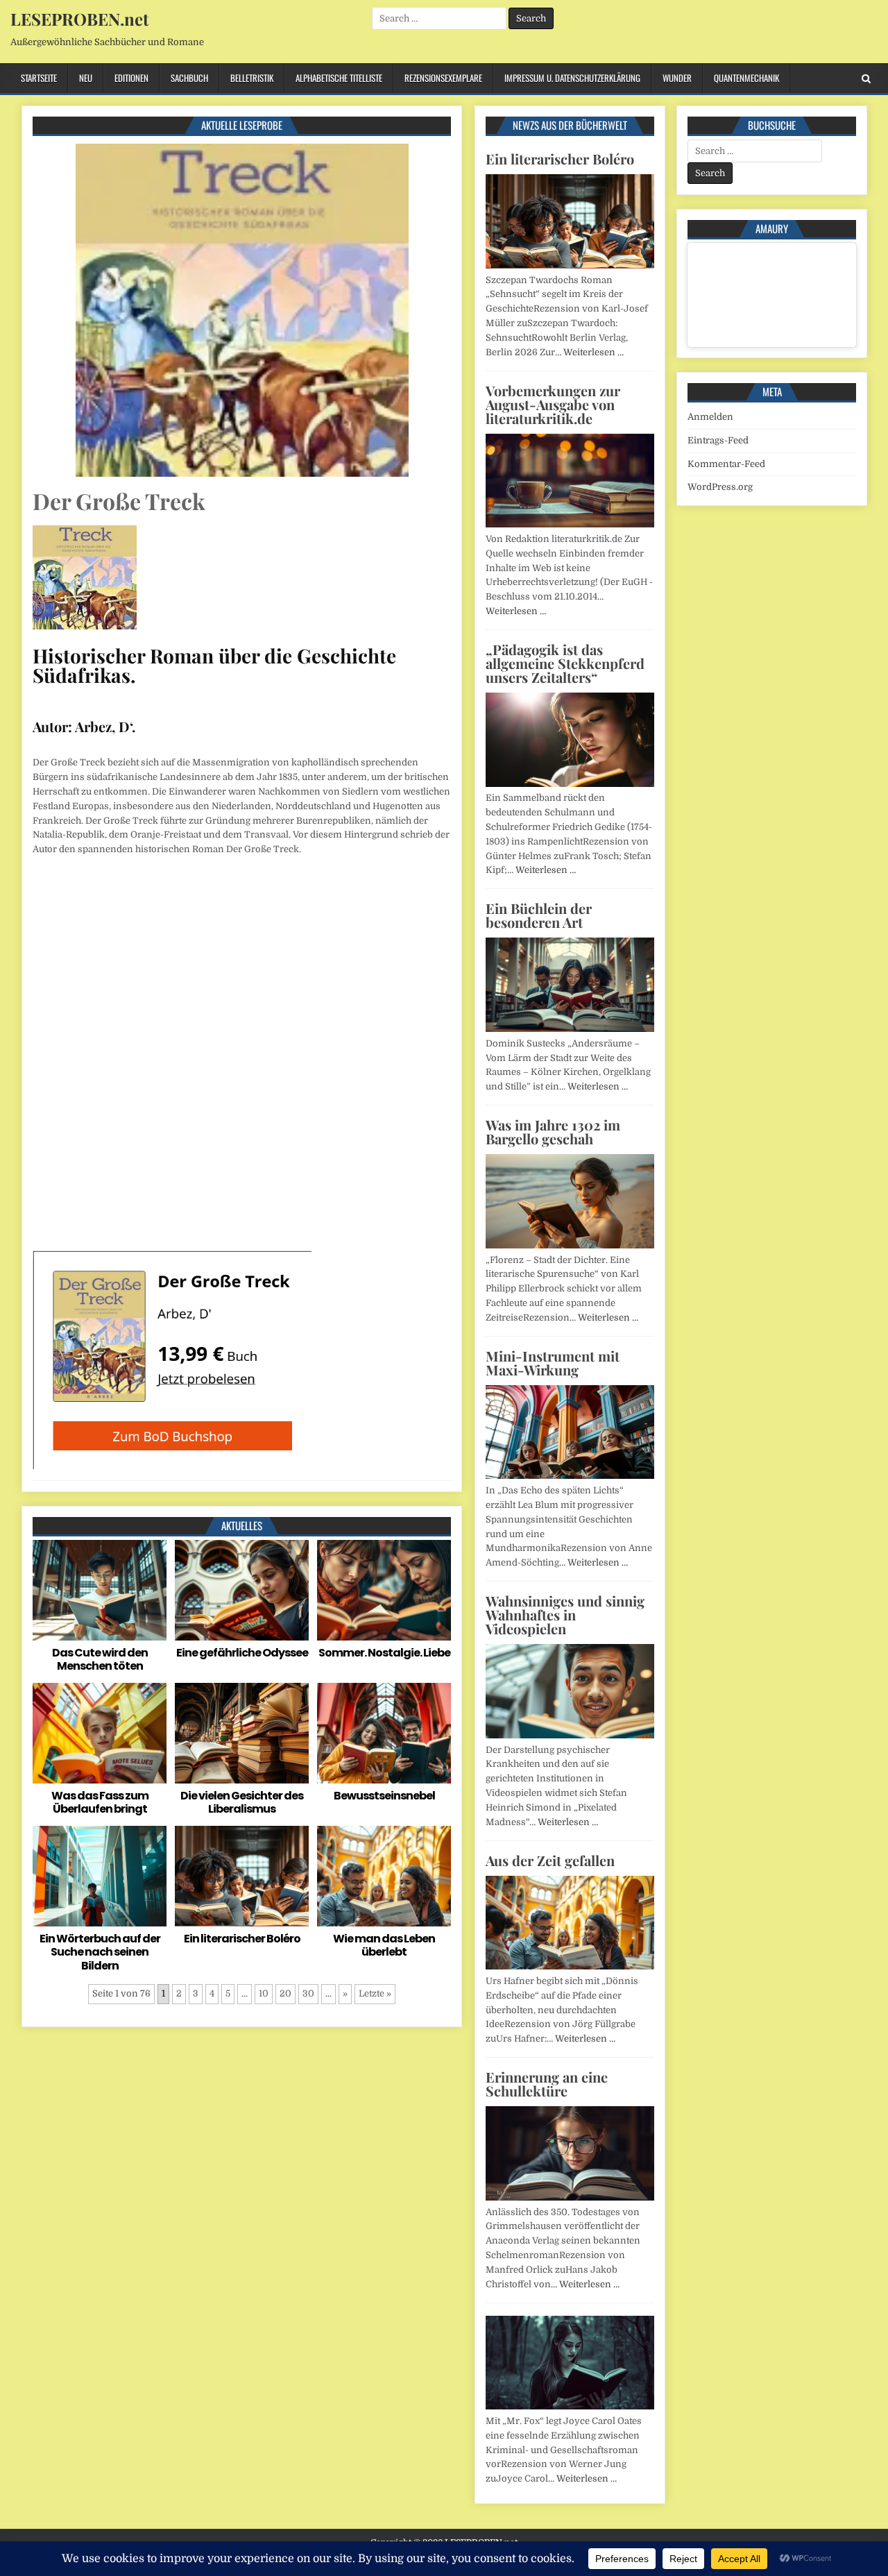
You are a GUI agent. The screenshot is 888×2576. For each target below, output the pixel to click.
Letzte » (375, 1993)
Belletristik (252, 78)
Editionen (131, 78)
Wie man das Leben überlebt (384, 1945)
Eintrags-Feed (718, 440)
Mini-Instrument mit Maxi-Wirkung (553, 1363)
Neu (86, 78)
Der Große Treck (119, 501)
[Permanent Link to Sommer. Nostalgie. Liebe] (384, 1590)
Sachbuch (189, 78)
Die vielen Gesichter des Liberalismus (242, 1802)
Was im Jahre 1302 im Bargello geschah (553, 1132)
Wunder (677, 78)
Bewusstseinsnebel (384, 1796)
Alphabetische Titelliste (339, 78)
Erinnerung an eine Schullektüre (547, 2084)
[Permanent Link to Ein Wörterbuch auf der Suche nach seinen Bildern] (100, 1876)
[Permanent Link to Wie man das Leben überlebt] (384, 1876)
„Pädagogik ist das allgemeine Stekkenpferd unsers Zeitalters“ (565, 663)
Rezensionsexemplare (443, 78)
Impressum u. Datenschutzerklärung (572, 78)
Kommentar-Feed (726, 464)
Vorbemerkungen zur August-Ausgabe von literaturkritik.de (553, 404)
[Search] (866, 79)
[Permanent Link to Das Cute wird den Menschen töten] (100, 1590)
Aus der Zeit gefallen (550, 1860)
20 (285, 1993)
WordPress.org (720, 487)
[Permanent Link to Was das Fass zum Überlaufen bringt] (100, 1733)
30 (308, 1993)
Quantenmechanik (746, 78)
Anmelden (710, 417)
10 (264, 1993)
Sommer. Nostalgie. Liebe (384, 1653)
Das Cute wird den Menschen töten (100, 1659)
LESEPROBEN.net (79, 19)
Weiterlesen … (594, 352)
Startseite (39, 78)
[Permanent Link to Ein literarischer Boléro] (242, 1876)
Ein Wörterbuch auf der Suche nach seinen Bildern (100, 1952)
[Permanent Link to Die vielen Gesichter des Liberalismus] (242, 1733)
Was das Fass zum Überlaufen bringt (100, 1802)
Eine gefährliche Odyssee (242, 1653)
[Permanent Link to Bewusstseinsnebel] (384, 1733)
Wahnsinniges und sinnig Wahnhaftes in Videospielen (565, 1615)
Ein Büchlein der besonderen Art (539, 915)
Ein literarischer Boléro (242, 1939)
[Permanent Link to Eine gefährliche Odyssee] (242, 1590)
